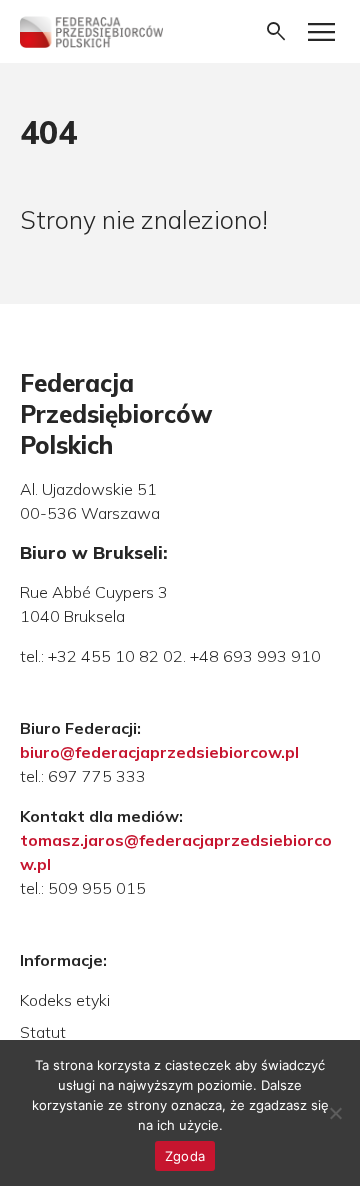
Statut (43, 1032)
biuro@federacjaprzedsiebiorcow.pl (159, 752)
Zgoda (185, 1156)
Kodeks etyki (65, 1000)
